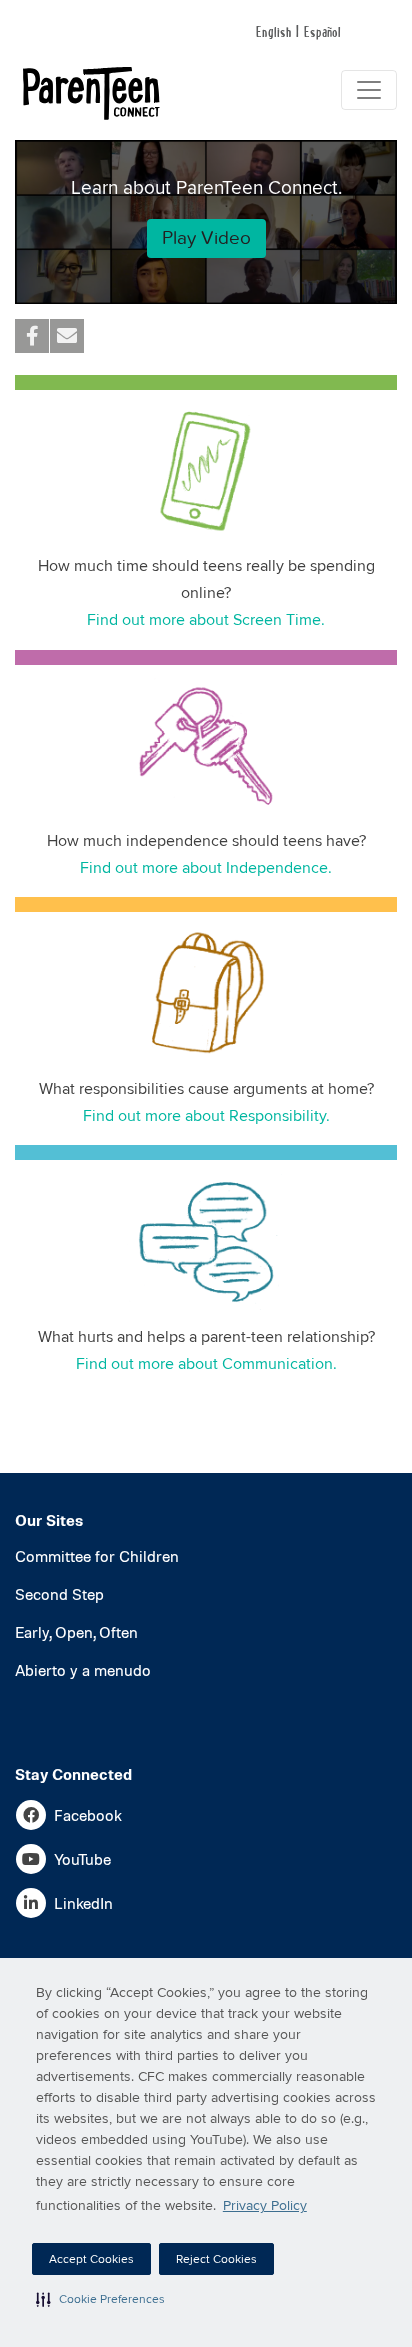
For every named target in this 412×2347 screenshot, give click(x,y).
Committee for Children (97, 1558)
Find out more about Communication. (206, 1364)
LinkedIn (83, 1905)
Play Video (206, 238)
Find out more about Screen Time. (206, 620)
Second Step (59, 1596)
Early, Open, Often (76, 1634)
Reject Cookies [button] (216, 2259)
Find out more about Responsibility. (206, 1116)
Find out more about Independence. (206, 868)
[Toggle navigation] (369, 90)
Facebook (88, 1817)
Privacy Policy (265, 2205)
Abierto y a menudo (83, 1672)
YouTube (82, 1861)
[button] (100, 2299)
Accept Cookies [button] (91, 2259)
